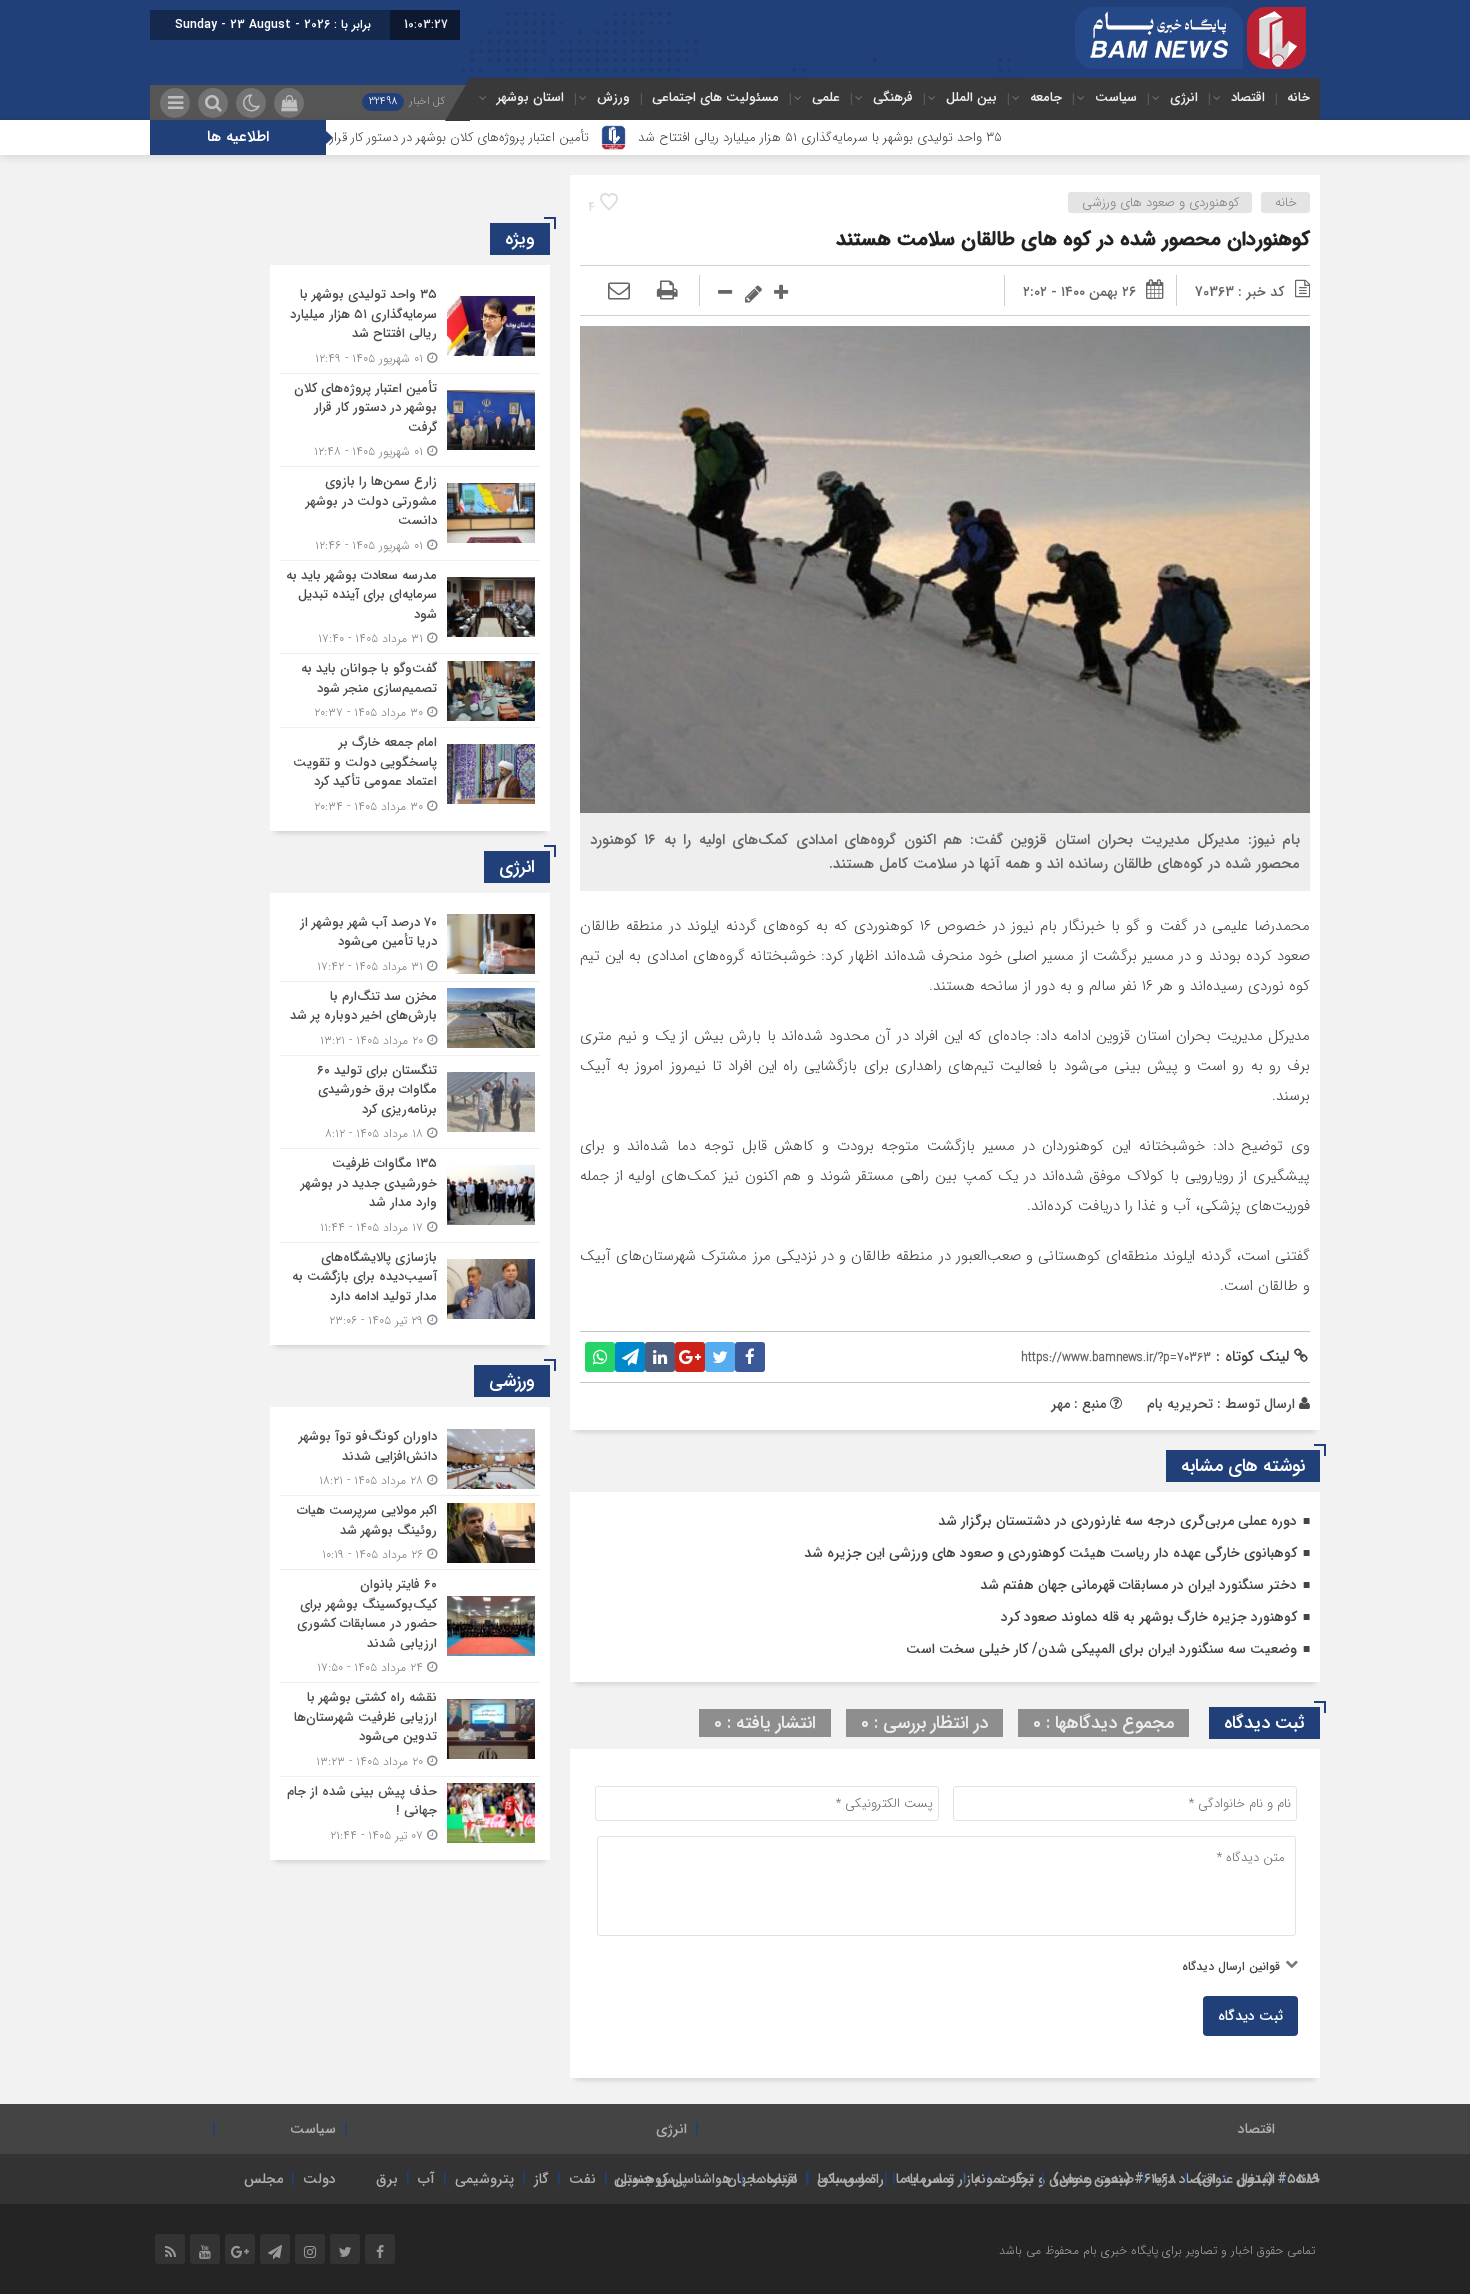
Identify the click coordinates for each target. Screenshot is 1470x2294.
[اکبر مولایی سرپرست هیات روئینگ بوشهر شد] (410, 1532)
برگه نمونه (1003, 2179)
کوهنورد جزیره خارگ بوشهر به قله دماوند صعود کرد (1149, 1617)
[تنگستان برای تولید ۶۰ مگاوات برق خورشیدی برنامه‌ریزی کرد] (410, 1102)
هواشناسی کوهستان (673, 2179)
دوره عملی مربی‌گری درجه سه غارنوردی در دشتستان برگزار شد (1117, 1521)
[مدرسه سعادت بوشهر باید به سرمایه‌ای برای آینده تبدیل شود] (410, 607)
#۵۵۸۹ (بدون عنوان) (1258, 2179)
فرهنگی (893, 97)
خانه (1298, 97)
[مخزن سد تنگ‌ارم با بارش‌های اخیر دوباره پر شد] (410, 1018)
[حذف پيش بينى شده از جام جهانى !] (410, 1811)
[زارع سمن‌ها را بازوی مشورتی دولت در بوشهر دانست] (410, 513)
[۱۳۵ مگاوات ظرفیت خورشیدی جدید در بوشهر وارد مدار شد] (410, 1195)
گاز (541, 2179)
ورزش (613, 97)
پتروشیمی (484, 2179)
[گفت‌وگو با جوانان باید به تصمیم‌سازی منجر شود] (410, 690)
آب (426, 2179)
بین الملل (971, 97)
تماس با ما (925, 2179)
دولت (319, 2179)
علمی (826, 97)
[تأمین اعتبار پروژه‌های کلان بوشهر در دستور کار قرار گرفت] (410, 420)
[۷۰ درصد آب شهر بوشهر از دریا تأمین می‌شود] (410, 944)
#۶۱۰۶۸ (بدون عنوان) (1114, 2179)
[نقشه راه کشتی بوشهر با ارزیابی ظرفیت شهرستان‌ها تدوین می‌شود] (410, 1729)
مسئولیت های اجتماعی (715, 97)
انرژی (1184, 97)
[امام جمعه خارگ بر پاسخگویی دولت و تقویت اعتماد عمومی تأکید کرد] (410, 772)
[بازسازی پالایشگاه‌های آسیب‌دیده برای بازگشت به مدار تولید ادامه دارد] (410, 1287)
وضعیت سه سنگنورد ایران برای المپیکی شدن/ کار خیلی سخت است (1101, 1649)
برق (387, 2179)
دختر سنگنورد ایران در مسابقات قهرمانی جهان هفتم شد (1138, 1585)
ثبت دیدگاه (1250, 2016)
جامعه (1046, 97)
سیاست (1116, 97)
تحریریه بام (1180, 1404)
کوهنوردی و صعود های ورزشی (1160, 202)
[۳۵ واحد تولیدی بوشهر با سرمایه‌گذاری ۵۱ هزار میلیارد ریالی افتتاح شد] (410, 326)
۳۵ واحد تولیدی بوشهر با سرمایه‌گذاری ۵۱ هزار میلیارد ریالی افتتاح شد (924, 137)
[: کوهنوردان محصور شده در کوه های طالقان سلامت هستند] (619, 292)
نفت (582, 2179)
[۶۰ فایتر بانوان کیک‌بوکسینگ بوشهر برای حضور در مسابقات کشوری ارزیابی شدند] (410, 1626)
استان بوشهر (530, 97)
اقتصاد (1248, 97)
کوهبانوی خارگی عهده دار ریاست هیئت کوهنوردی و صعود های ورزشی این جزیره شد (1050, 1553)
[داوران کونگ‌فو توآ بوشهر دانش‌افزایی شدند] (410, 1458)
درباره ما (775, 2179)
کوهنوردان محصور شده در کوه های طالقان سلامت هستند (1073, 239)
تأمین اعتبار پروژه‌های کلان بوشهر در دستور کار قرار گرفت (547, 137)
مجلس (263, 2179)
